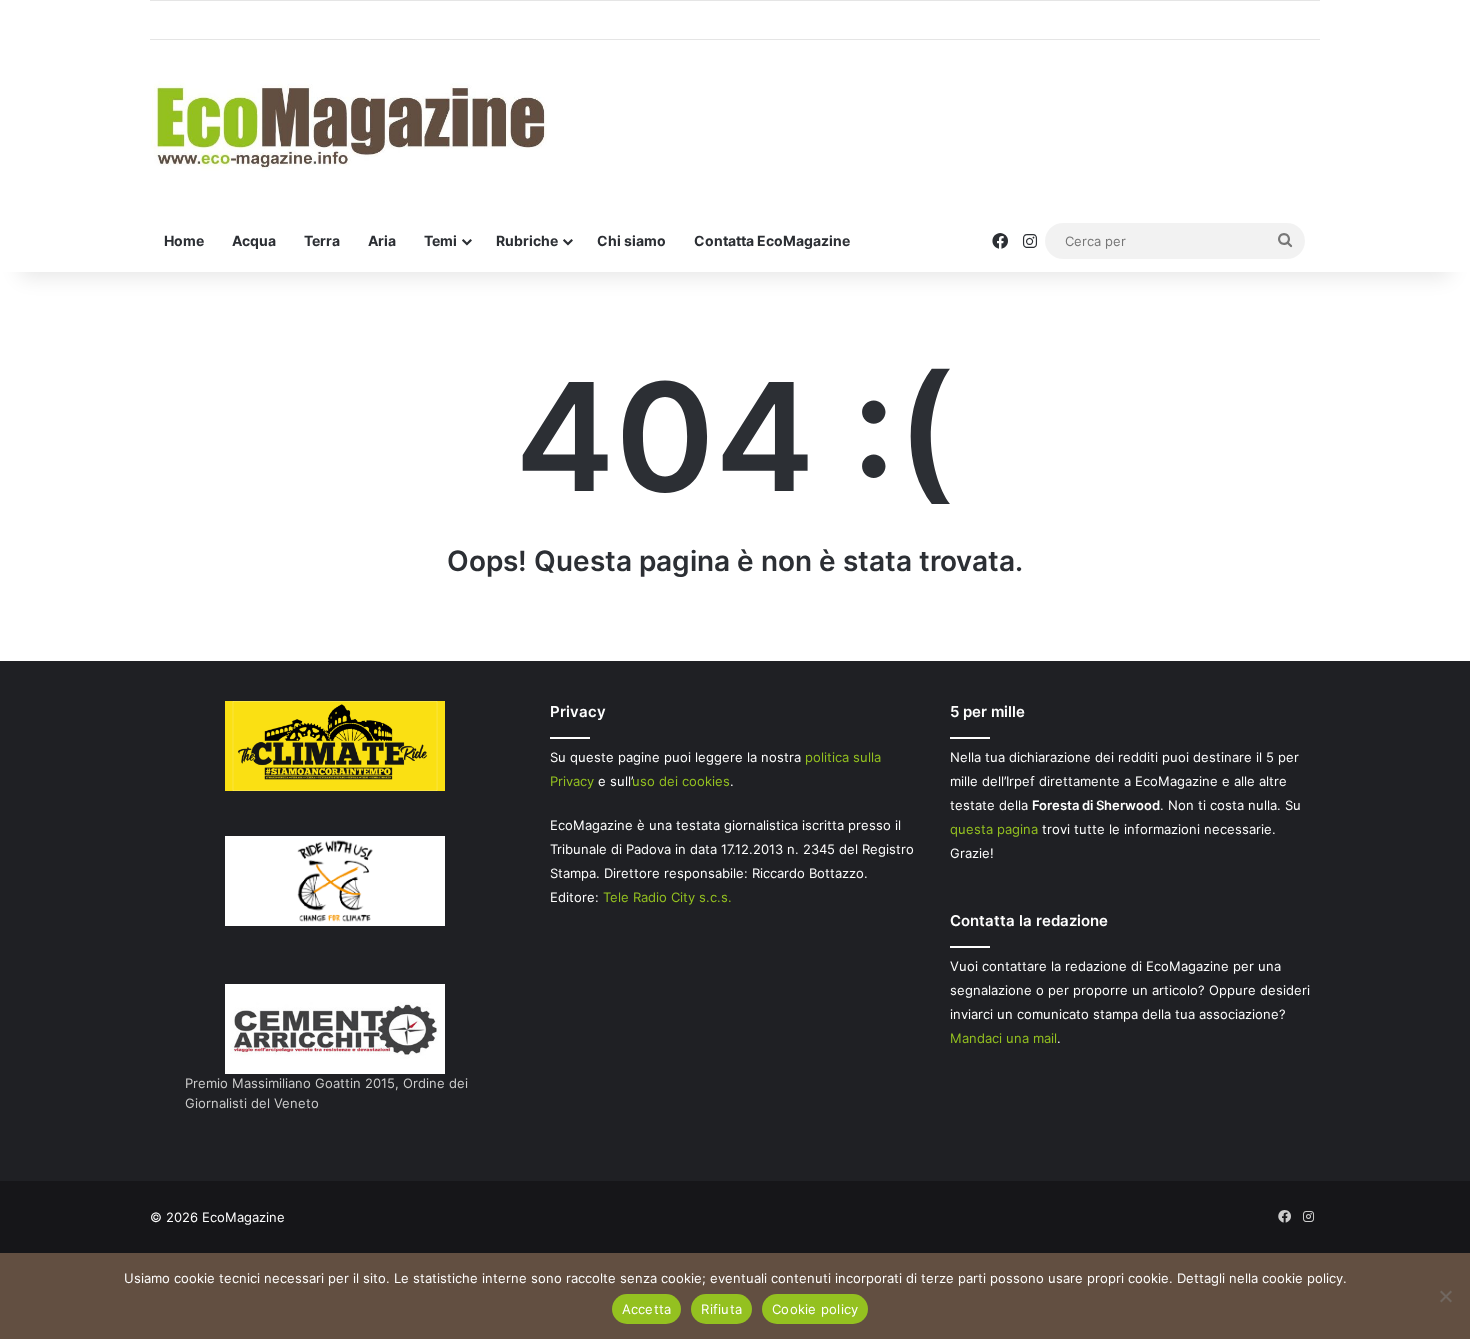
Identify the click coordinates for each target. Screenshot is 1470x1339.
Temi (440, 240)
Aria (382, 240)
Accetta (647, 1309)
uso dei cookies (681, 781)
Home (184, 240)
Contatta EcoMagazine (772, 240)
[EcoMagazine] (349, 125)
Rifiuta (721, 1309)
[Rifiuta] (1445, 1296)
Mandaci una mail (1003, 1038)
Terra (322, 240)
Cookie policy (815, 1309)
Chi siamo (631, 240)
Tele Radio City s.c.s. (667, 897)
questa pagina (994, 829)
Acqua (254, 240)
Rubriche (527, 240)
